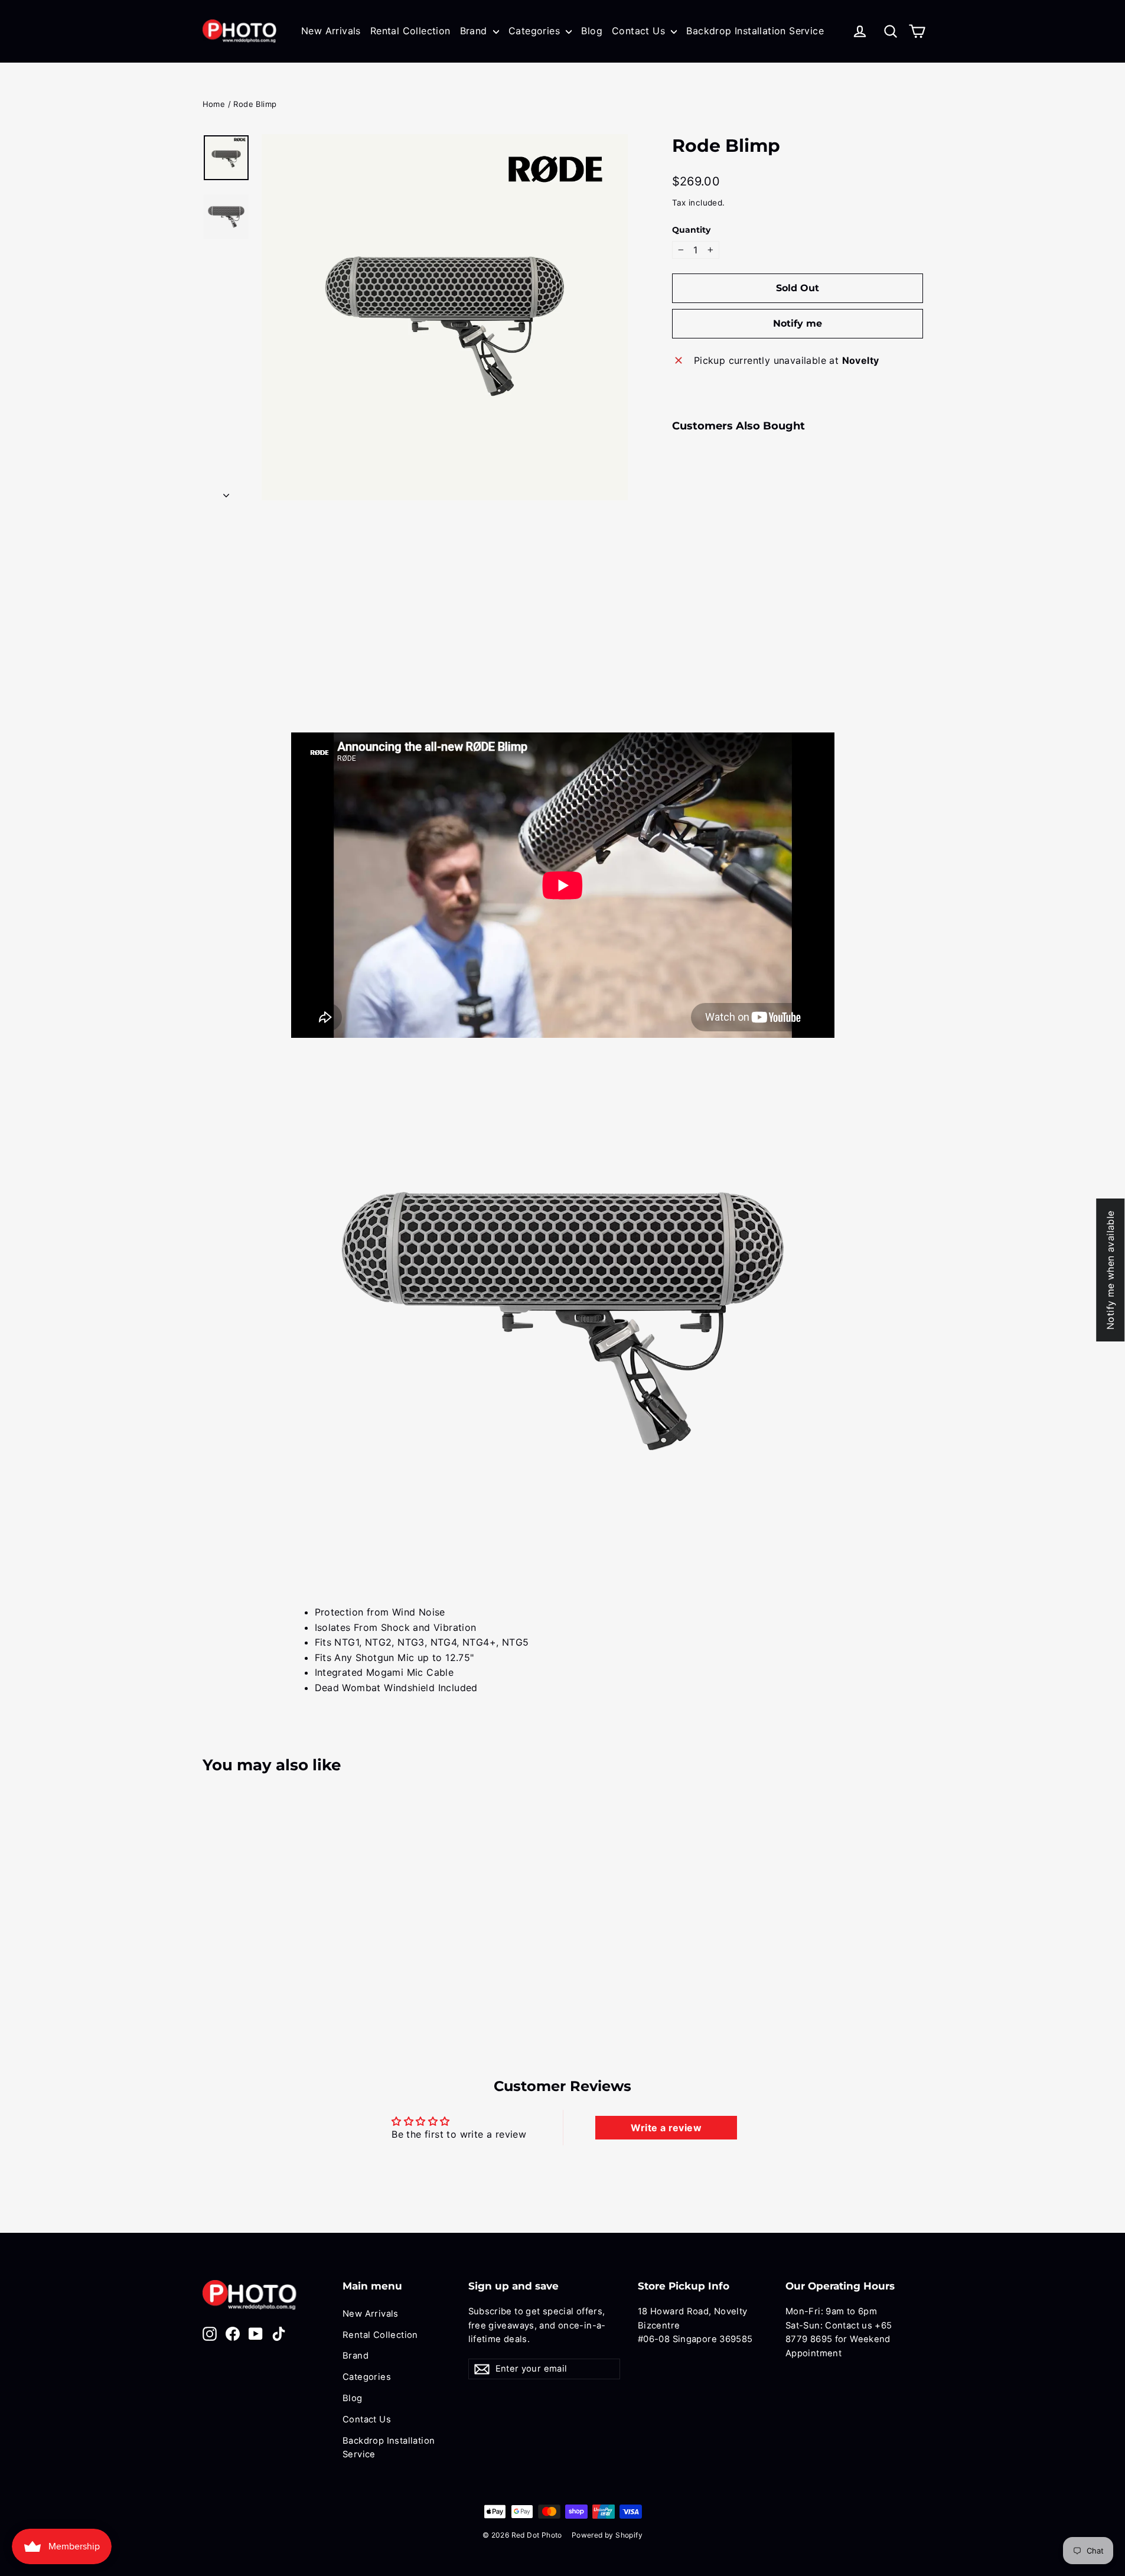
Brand (475, 31)
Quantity (691, 230)
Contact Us (640, 31)
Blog (592, 31)
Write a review (666, 2128)
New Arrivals (331, 31)
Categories (536, 31)
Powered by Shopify (607, 2535)
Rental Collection (410, 31)
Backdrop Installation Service (755, 31)
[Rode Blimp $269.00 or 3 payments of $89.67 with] (693, 515)
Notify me (798, 323)
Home (214, 104)
